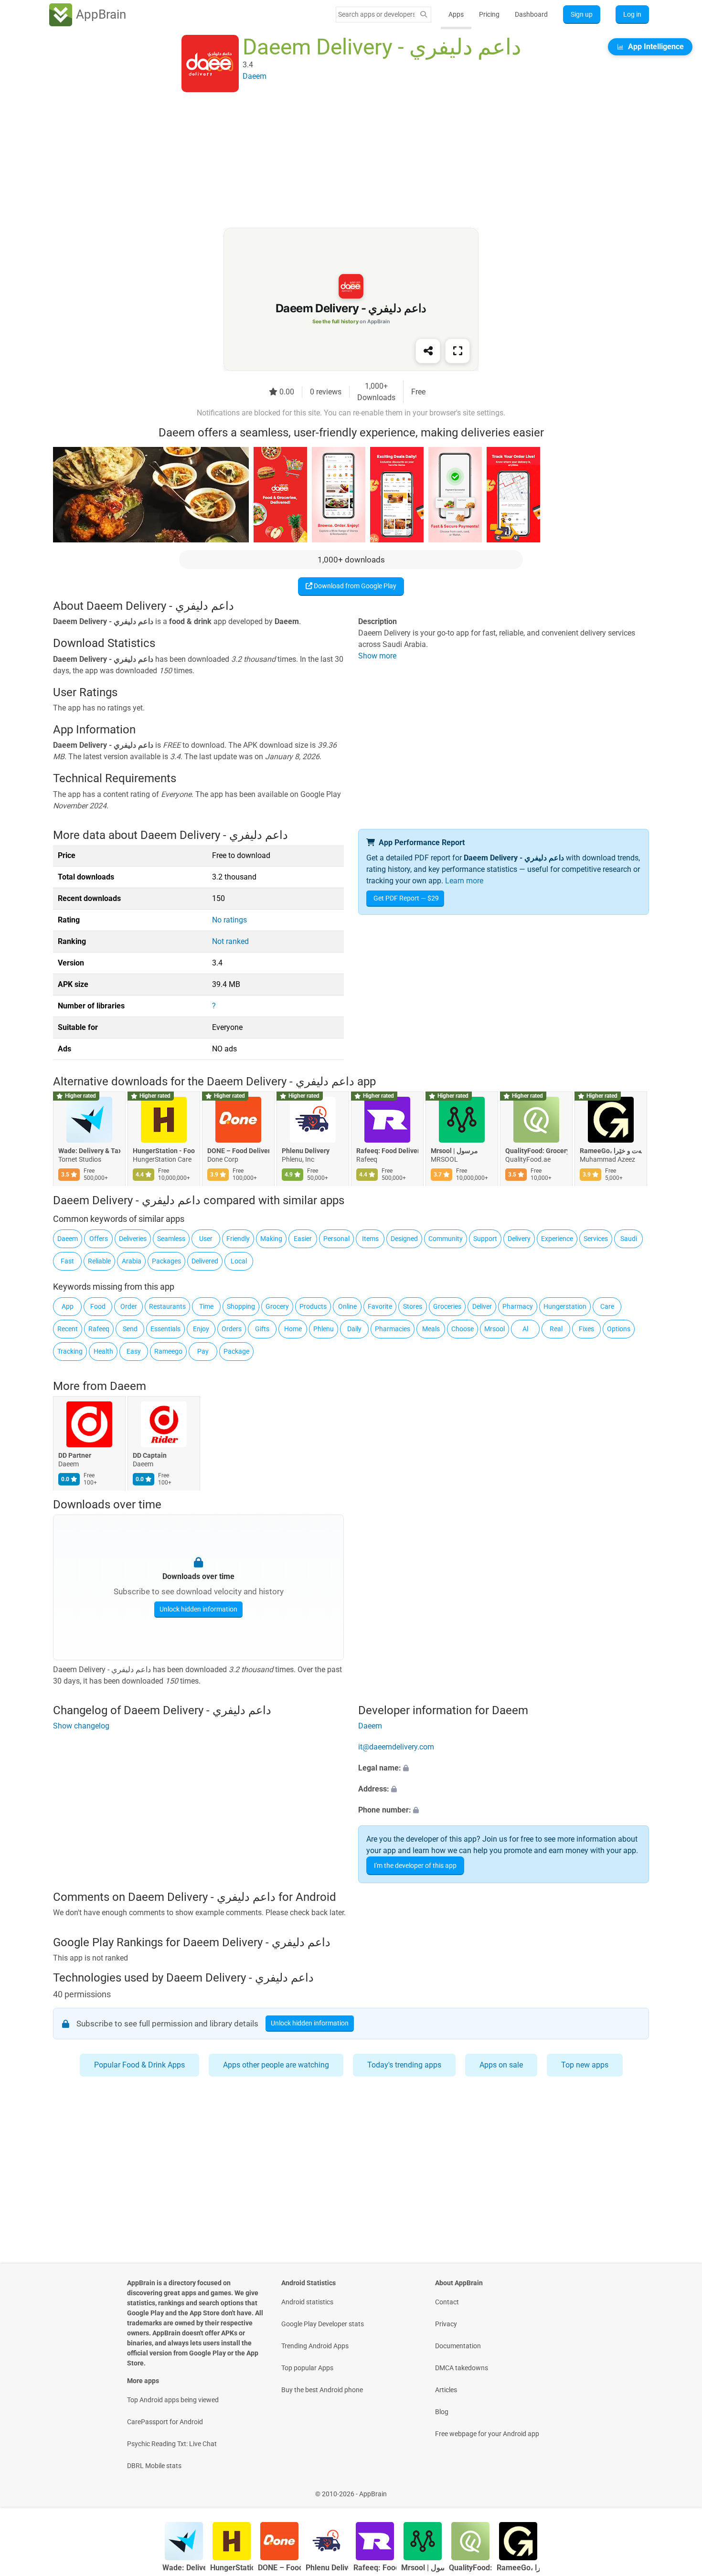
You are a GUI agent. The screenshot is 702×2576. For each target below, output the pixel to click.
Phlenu (324, 1329)
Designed (404, 1239)
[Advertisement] (340, 161)
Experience (557, 1239)
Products (313, 1306)
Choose (463, 1329)
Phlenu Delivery (306, 1151)
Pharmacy (518, 1306)
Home (293, 1329)
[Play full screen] (457, 351)
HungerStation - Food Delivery (164, 1151)
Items (370, 1239)
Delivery (519, 1239)
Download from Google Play (354, 586)
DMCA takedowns (462, 2368)
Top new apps (585, 2065)
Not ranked (230, 941)
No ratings (229, 920)
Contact (447, 2302)
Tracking (70, 1351)
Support (485, 1239)
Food (98, 1306)
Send (130, 1329)
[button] (504, 1768)
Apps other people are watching (276, 2065)
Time (206, 1306)
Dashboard (531, 14)
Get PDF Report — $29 (406, 898)
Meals (431, 1329)
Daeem (68, 1239)
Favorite (380, 1306)
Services (596, 1239)
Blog (442, 2412)
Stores (413, 1306)
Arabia (132, 1261)
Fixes (586, 1329)
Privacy (446, 2324)
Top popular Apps (307, 2368)
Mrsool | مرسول (454, 1151)
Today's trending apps (404, 2065)
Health (103, 1351)
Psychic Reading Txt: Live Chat (172, 2444)
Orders (232, 1329)
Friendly (238, 1239)
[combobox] (376, 14)
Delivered (205, 1261)
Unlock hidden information (198, 1609)
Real (556, 1329)
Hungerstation (565, 1306)
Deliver (482, 1306)
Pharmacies (393, 1329)
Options (619, 1329)
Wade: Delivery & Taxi (89, 1151)
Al (525, 1329)
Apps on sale (501, 2065)
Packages (166, 1261)
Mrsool (495, 1329)
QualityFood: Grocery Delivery (536, 1151)
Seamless (171, 1239)
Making (271, 1239)
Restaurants (167, 1306)
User (206, 1239)
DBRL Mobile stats (154, 2466)
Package (236, 1351)
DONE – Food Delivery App (238, 1151)
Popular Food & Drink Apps (139, 2065)
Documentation (458, 2346)
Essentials (165, 1329)
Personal (336, 1239)
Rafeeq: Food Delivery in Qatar (387, 1151)
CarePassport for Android (165, 2422)
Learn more (464, 881)
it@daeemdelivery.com (396, 1747)
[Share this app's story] (428, 351)
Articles (446, 2390)
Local (239, 1261)
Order (129, 1306)
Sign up (582, 14)
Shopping (241, 1306)
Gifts (262, 1329)
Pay (203, 1351)
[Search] (424, 15)
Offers (99, 1239)
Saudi (629, 1239)
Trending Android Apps (315, 2346)
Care (607, 1306)
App (68, 1306)
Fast (67, 1261)
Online (347, 1306)
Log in (632, 14)
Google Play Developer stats (323, 2324)
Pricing (489, 14)
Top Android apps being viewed (173, 2400)
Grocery (277, 1306)
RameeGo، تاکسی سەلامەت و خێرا (611, 1151)
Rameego (168, 1351)
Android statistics (307, 2302)
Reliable (99, 1261)
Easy (134, 1351)
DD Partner (75, 1455)
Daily (354, 1329)
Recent (68, 1329)
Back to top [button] (678, 2489)
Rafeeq (99, 1329)
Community (446, 1239)
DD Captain (150, 1455)
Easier (303, 1239)
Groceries (447, 1306)
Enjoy (201, 1329)
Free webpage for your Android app (487, 2434)
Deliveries (133, 1239)
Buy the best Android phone (322, 2390)
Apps (456, 14)
